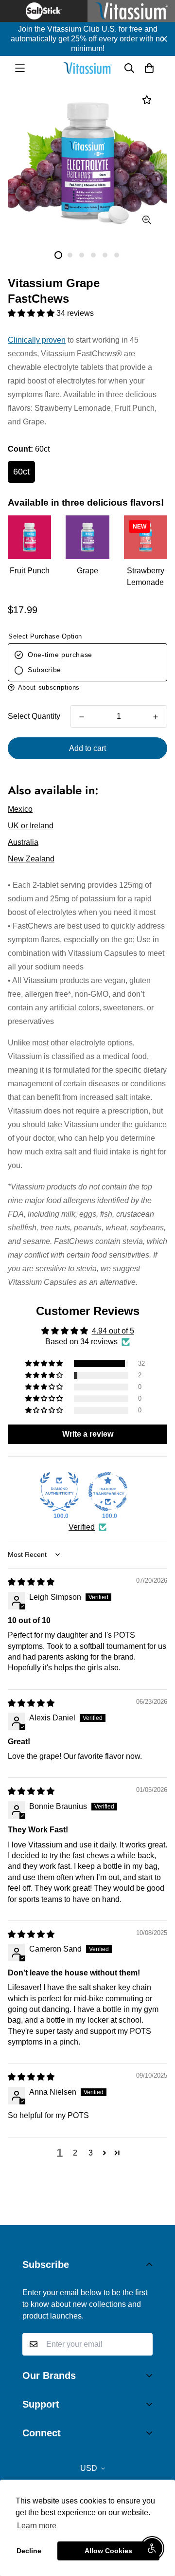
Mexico (20, 809)
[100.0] (59, 1492)
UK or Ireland (31, 826)
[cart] (149, 68)
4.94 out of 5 (113, 1331)
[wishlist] (147, 100)
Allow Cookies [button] (108, 2551)
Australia (23, 842)
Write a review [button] (88, 1434)
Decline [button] (29, 2551)
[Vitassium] (87, 68)
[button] (32, 313)
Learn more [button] (37, 2526)
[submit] (141, 2344)
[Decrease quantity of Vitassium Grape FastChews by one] (82, 717)
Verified (82, 1527)
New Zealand (31, 859)
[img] (31, 1582)
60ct (21, 472)
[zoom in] (147, 220)
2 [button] (75, 2153)
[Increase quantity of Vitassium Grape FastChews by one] (156, 717)
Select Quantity (34, 716)
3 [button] (91, 2153)
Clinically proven (37, 340)
